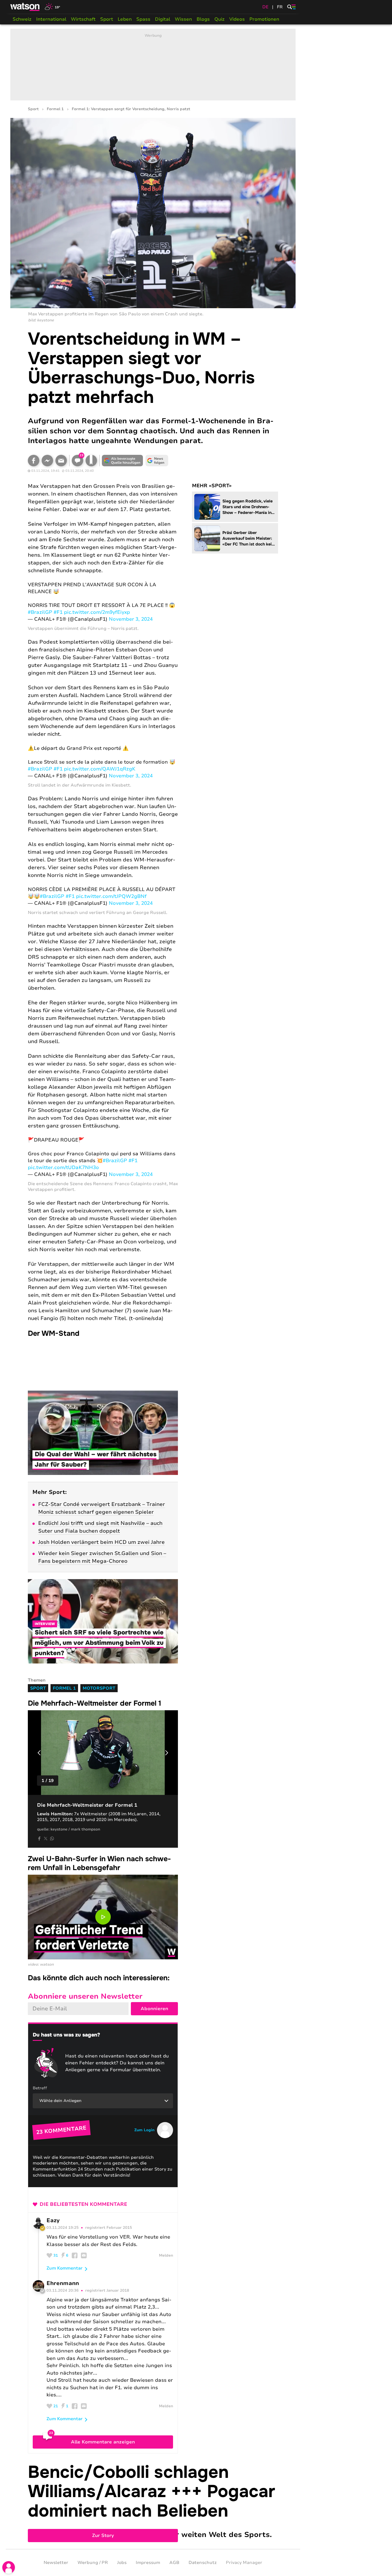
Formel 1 (55, 109)
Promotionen (264, 19)
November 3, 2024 (131, 619)
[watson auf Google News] (157, 461)
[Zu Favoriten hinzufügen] (91, 461)
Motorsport (99, 1688)
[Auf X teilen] (46, 1839)
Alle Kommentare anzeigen (103, 2442)
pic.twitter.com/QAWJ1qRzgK (100, 769)
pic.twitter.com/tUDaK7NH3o (63, 1167)
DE (265, 7)
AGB (174, 2563)
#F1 (58, 612)
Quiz (220, 19)
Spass (143, 19)
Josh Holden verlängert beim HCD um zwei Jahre (101, 1542)
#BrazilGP (40, 612)
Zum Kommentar (65, 2268)
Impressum (148, 2563)
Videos (237, 19)
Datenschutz (203, 2563)
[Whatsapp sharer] (52, 1839)
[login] (9, 2567)
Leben (125, 19)
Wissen (183, 19)
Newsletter (56, 2563)
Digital (163, 19)
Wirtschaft (83, 19)
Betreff (40, 2088)
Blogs (203, 19)
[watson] (25, 7)
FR (280, 7)
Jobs (122, 2563)
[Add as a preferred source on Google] (123, 461)
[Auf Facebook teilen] (34, 461)
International (51, 19)
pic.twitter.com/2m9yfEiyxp (97, 612)
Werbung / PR (93, 2563)
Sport (107, 19)
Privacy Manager (244, 2563)
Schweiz (22, 19)
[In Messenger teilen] (47, 461)
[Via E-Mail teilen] (61, 461)
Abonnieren (154, 2009)
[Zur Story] (153, 2501)
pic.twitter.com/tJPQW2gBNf (111, 896)
